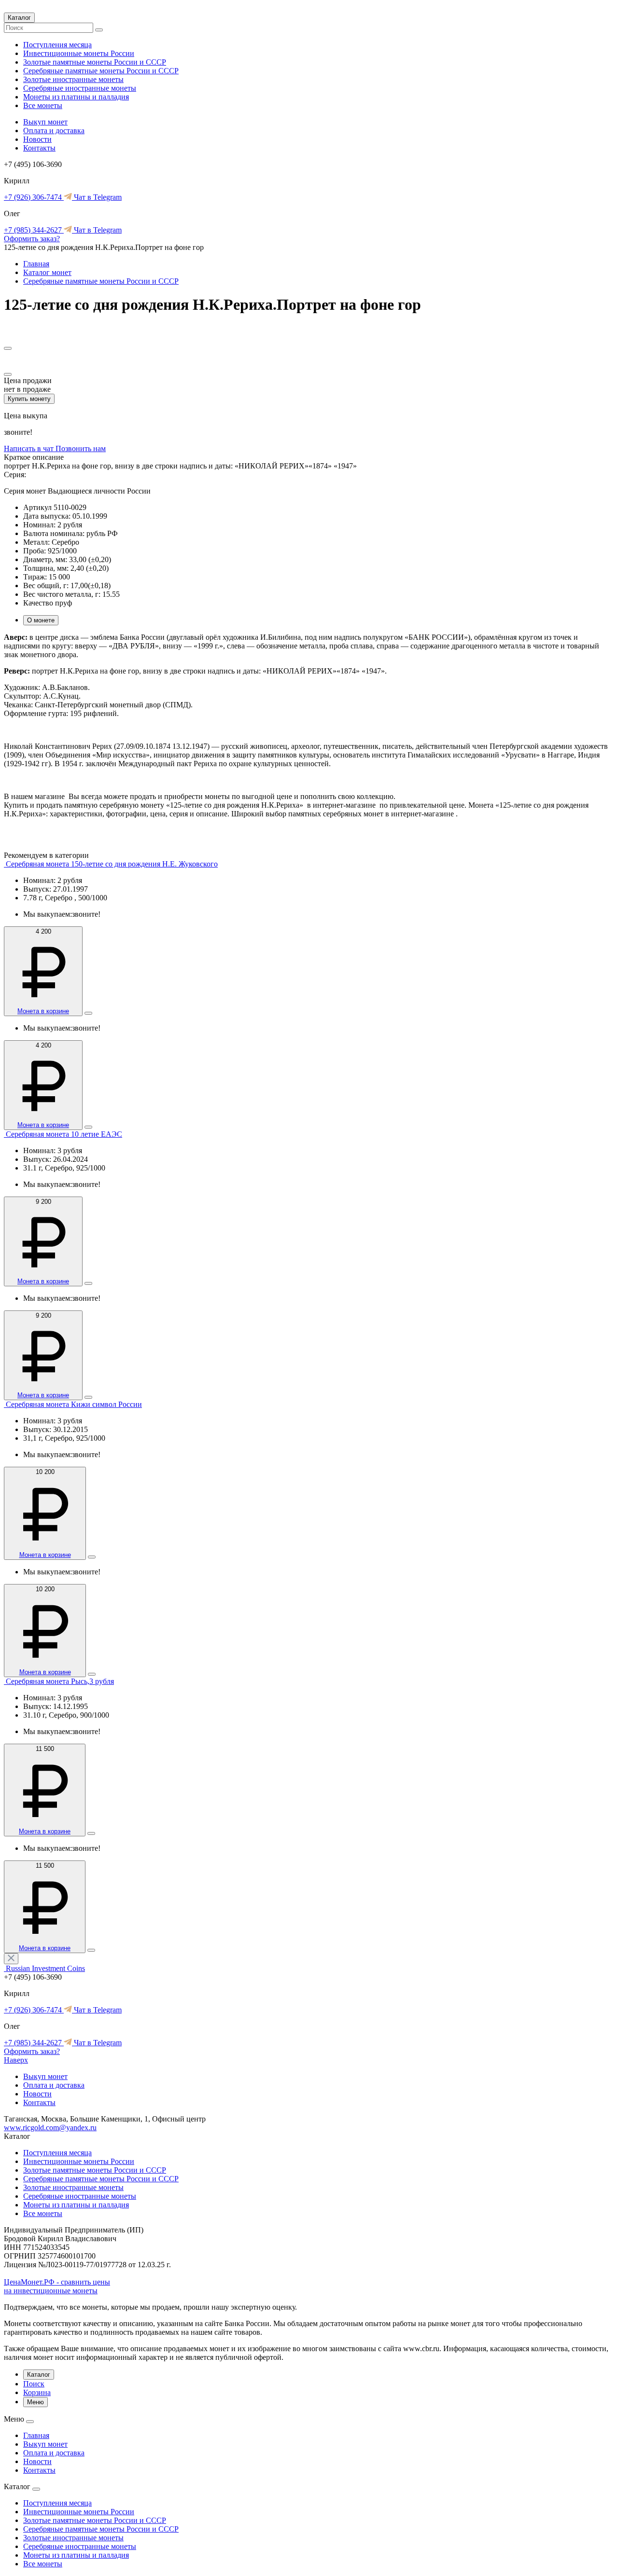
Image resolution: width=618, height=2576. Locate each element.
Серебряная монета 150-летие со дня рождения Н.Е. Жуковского (112, 864)
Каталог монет (47, 272)
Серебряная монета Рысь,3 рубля (60, 1681)
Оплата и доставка (54, 131)
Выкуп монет (45, 122)
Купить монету (29, 399)
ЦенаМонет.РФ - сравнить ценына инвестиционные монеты (57, 2286)
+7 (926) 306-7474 (34, 197)
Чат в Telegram (97, 197)
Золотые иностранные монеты (73, 79)
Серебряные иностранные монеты (80, 88)
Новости (37, 139)
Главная (36, 264)
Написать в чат (30, 448)
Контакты (39, 148)
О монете (41, 620)
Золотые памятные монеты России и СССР (95, 62)
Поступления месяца (57, 45)
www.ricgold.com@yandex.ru (50, 2128)
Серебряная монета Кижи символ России (74, 1404)
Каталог (19, 18)
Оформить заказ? (32, 239)
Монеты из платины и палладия (76, 97)
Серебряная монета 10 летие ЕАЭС (64, 1134)
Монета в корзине (43, 1011)
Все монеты (43, 105)
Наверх (16, 2060)
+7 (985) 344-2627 (34, 230)
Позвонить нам (81, 448)
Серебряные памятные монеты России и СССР (101, 71)
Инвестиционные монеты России (79, 53)
